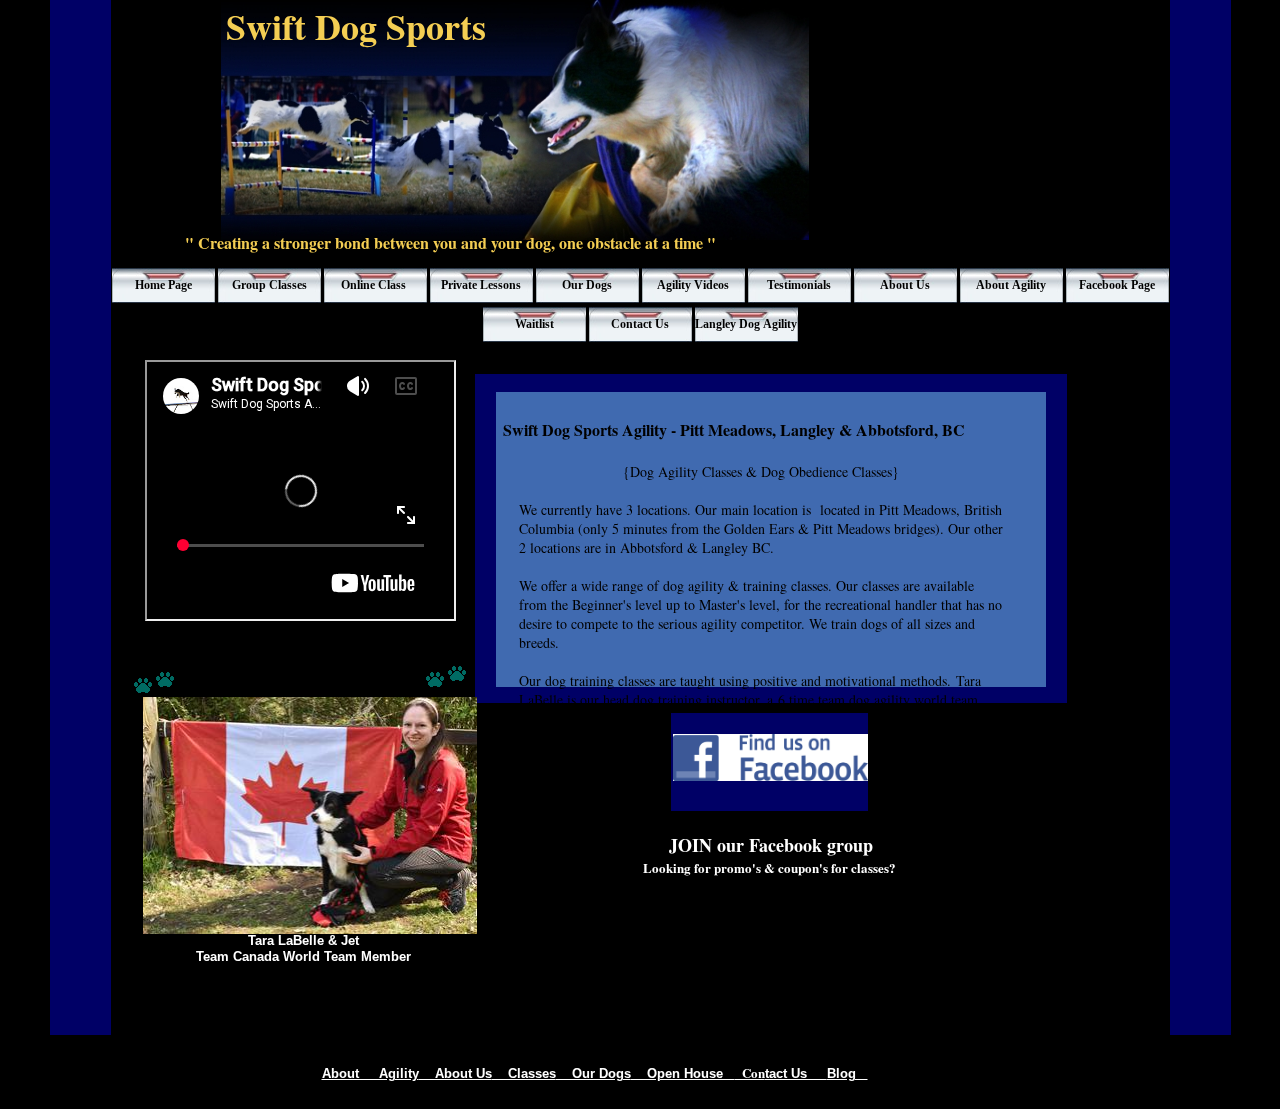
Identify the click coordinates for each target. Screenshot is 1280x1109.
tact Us (796, 1073)
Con (750, 1072)
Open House (683, 1073)
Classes (524, 1073)
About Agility (370, 1073)
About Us (455, 1073)
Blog (847, 1073)
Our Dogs (593, 1073)
